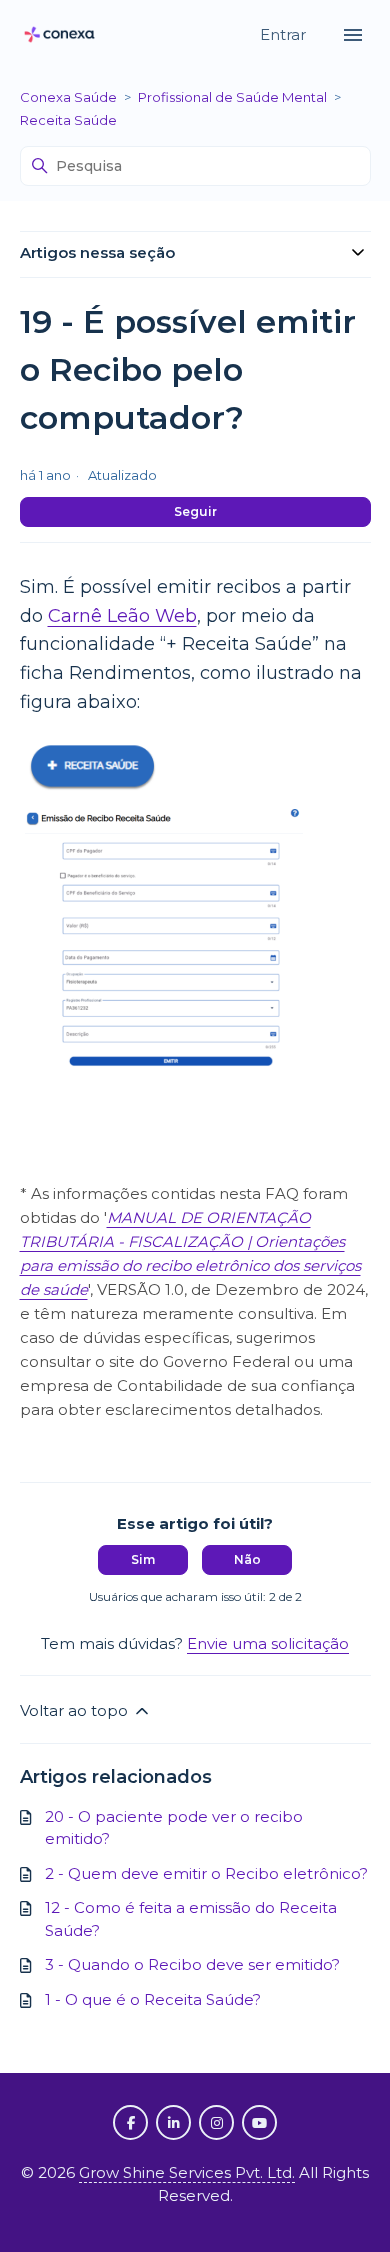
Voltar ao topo (76, 1710)
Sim (143, 1559)
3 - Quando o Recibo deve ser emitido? (192, 1964)
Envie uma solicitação (268, 1643)
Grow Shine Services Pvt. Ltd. (187, 2172)
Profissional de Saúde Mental (232, 97)
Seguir (195, 511)
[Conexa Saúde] (60, 35)
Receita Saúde (68, 120)
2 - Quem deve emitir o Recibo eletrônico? (206, 1873)
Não (247, 1559)
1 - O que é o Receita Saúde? (153, 1999)
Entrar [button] (285, 34)
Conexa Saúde (68, 97)
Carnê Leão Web (122, 616)
